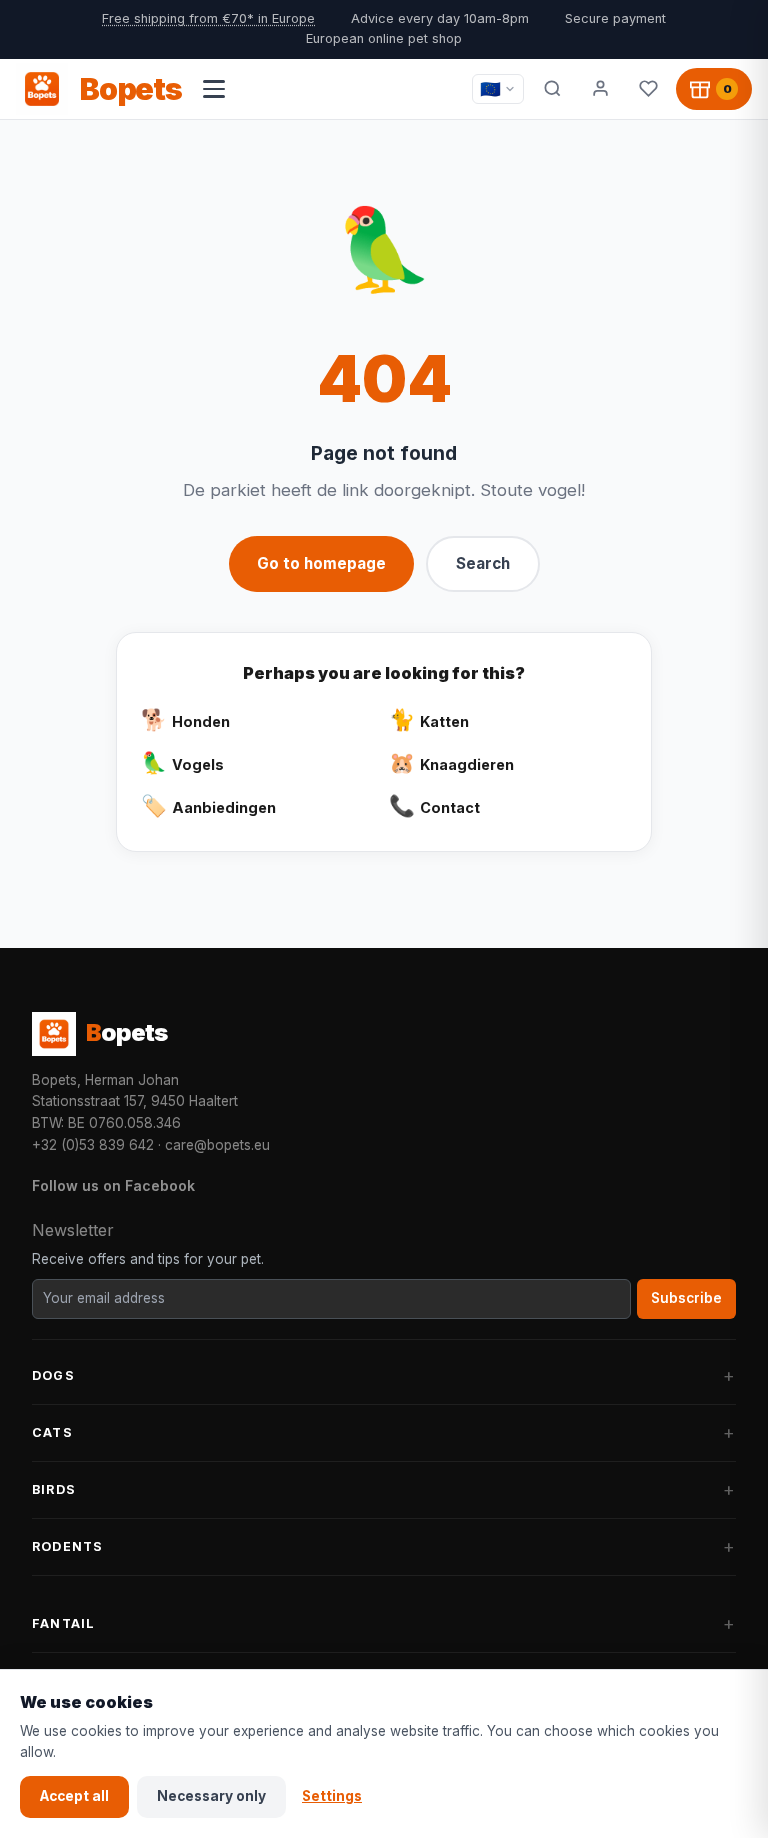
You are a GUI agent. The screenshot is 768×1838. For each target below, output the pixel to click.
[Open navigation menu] (214, 89)
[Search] (552, 89)
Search (483, 563)
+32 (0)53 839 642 (93, 1145)
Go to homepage (321, 563)
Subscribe (686, 1298)
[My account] (600, 89)
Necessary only (211, 1796)
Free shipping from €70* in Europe (208, 18)
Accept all (74, 1796)
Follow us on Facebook (113, 1185)
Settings (332, 1796)
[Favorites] (648, 89)
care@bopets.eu (217, 1145)
